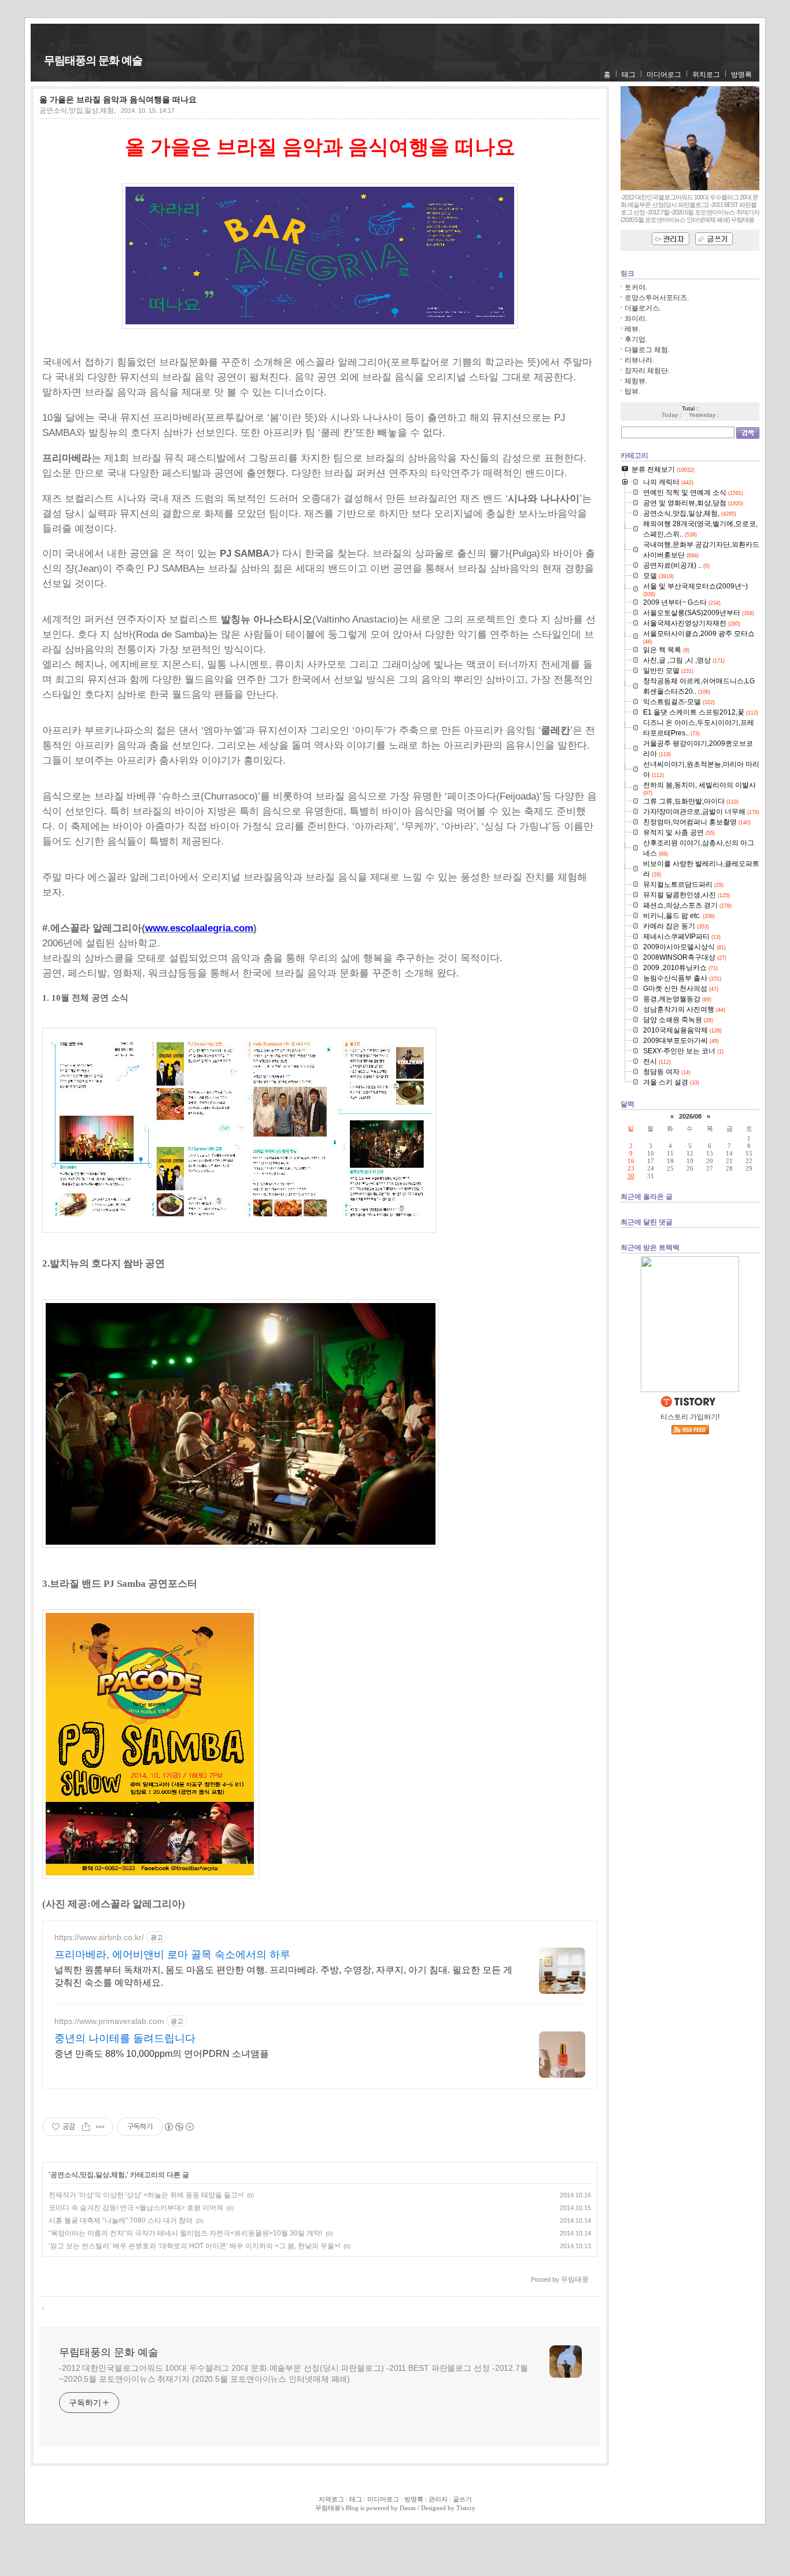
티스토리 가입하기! (690, 1417)
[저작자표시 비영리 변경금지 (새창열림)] (179, 2127)
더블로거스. (643, 308)
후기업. (636, 339)
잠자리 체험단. (647, 371)
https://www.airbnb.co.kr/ (99, 1937)
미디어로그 (664, 75)
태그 (629, 75)
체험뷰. (636, 381)
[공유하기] (86, 2127)
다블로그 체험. (647, 350)
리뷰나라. (639, 360)
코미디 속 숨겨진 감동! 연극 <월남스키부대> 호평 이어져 (136, 2208)
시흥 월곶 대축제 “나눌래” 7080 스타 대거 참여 (121, 2220)
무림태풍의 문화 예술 (93, 60)
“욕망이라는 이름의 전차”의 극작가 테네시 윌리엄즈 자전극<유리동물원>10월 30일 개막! (185, 2233)
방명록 (741, 75)
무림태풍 (328, 2508)
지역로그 (331, 2499)
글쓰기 (462, 2499)
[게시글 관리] (100, 2127)
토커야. (636, 287)
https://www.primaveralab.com (109, 2021)
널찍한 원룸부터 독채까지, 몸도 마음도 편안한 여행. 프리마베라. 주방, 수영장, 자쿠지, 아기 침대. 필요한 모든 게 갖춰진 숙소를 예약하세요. (283, 1976)
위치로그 (706, 75)
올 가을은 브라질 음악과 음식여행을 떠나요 (118, 99)
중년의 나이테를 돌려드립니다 (125, 2038)
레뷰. (632, 329)
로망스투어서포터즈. (657, 298)
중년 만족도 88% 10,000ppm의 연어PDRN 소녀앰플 (162, 2054)
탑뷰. (632, 391)
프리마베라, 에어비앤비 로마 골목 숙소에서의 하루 (172, 1955)
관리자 (438, 2499)
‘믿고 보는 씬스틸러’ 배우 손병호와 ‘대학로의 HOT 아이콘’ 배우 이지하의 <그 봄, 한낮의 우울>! (194, 2246)
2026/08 (690, 1116)
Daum (408, 2508)
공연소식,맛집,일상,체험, (77, 110)
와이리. (636, 319)
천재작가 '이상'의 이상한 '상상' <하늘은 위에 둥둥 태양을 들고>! (146, 2195)
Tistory (466, 2508)
